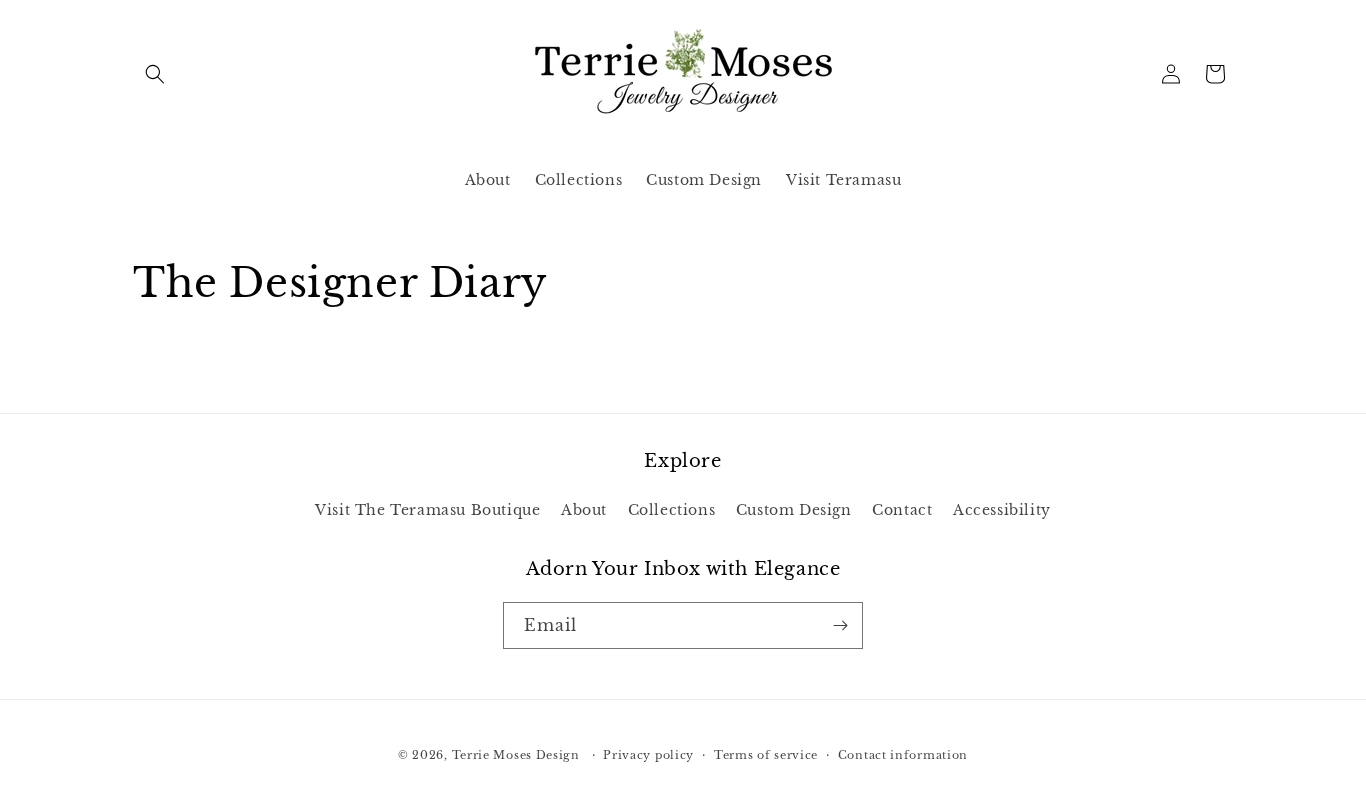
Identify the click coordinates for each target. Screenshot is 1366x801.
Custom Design (794, 510)
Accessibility (1002, 510)
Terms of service (766, 755)
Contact (902, 510)
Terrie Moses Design (516, 755)
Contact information (903, 755)
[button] (155, 74)
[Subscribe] (840, 625)
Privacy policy (648, 755)
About (584, 510)
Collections (672, 510)
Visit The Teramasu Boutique (427, 510)
